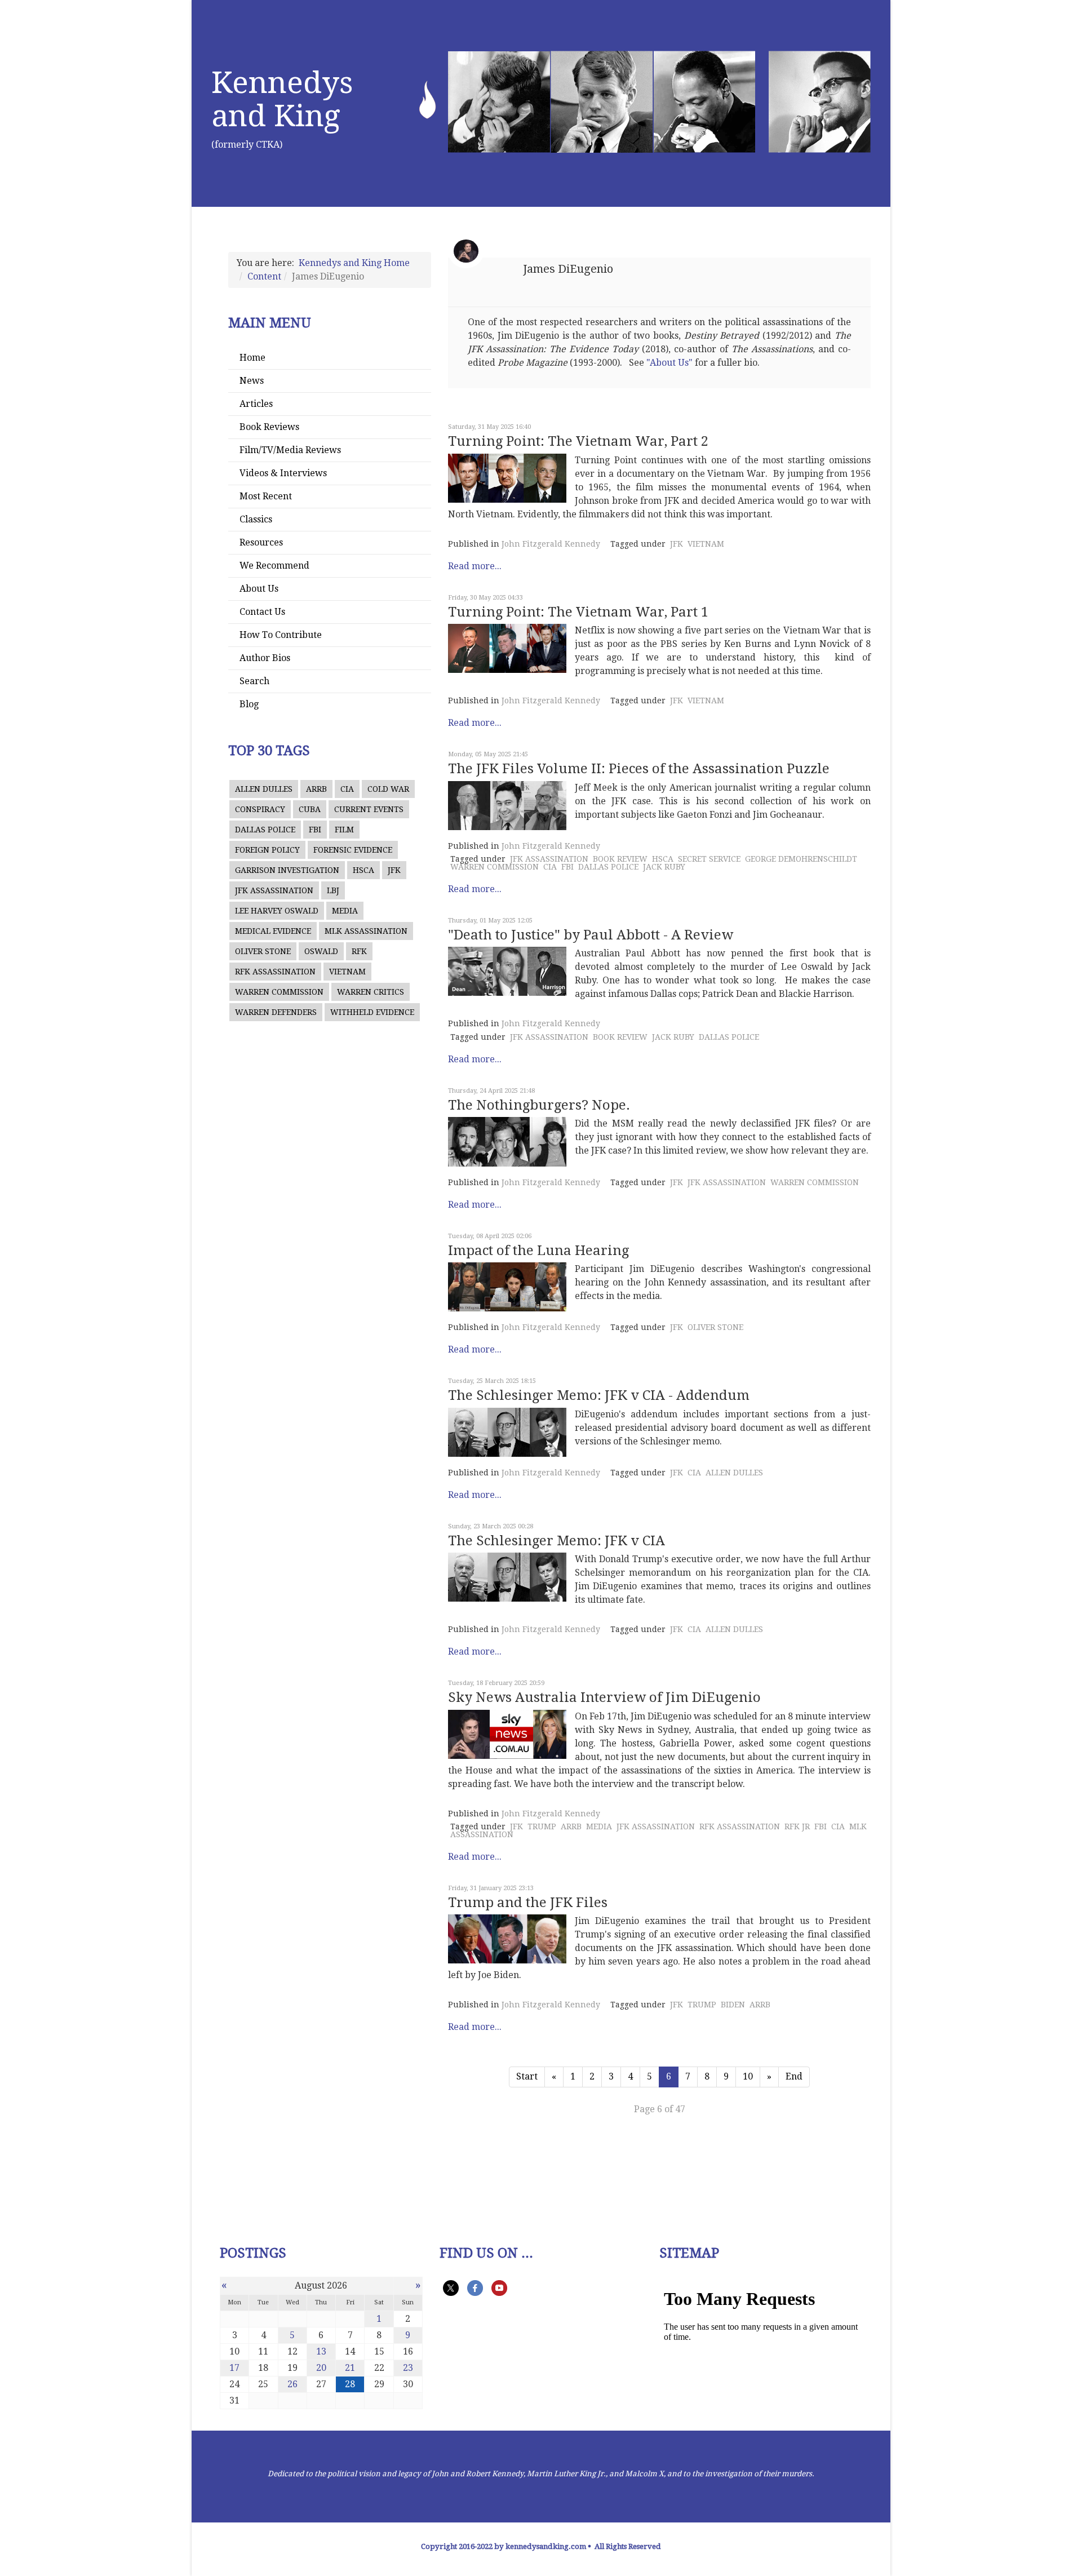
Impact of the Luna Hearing (538, 1251)
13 (321, 2351)
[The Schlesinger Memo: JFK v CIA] (507, 1577)
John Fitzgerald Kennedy (551, 544)
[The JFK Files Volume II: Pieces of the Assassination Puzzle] (507, 806)
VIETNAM (347, 972)
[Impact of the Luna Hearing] (507, 1287)
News (252, 381)
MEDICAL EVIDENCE (273, 931)
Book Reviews (269, 427)
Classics (256, 519)
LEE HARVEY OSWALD (277, 911)
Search (254, 681)
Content (264, 276)
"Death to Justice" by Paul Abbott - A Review (591, 935)
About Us (259, 589)
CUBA (310, 809)
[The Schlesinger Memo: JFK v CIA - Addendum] (507, 1432)
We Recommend (274, 566)
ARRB (316, 789)
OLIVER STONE (263, 951)
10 (748, 2076)
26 (292, 2384)
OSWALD (321, 951)
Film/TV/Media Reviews (290, 450)
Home (252, 358)
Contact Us (262, 612)
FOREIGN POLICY (267, 850)
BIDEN (733, 2005)
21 (350, 2368)
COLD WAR (388, 789)
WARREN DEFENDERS (276, 1012)
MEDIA (345, 911)
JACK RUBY (664, 867)
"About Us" (669, 363)
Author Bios (265, 658)
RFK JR (797, 1826)
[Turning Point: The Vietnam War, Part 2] (507, 478)
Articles (256, 404)
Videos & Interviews (283, 473)
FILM (344, 830)
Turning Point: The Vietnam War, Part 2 (578, 441)
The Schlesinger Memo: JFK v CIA (556, 1541)
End (794, 2076)
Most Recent (266, 496)
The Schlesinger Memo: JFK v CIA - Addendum (599, 1395)
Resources (261, 542)
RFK (359, 951)
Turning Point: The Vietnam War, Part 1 (578, 612)
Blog (249, 704)
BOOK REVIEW (620, 859)
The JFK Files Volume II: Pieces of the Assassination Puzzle (639, 769)
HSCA (363, 870)
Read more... (475, 566)
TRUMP (542, 1826)
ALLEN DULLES (264, 789)
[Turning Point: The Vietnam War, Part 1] (507, 648)
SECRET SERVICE (709, 859)
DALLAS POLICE (265, 830)
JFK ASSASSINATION (274, 890)
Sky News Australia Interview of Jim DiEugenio (604, 1697)
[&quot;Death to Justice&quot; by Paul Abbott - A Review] (507, 971)
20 (321, 2368)
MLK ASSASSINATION (366, 931)
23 (408, 2368)
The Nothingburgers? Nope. (539, 1105)
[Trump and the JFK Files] (507, 1939)
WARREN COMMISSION (279, 992)
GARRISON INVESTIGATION (287, 870)
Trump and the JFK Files (528, 1903)
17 (234, 2368)
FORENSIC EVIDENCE (353, 850)
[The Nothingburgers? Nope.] (507, 1141)
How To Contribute (281, 635)
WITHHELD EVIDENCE (372, 1012)
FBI (315, 830)
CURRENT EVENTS (369, 809)
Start (527, 2076)
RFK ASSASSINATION (275, 972)
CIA (347, 789)
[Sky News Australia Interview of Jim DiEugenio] (507, 1734)
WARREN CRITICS (371, 992)
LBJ (333, 890)
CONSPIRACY (260, 809)
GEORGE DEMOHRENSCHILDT (801, 859)
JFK (394, 870)
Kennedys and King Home (354, 263)
